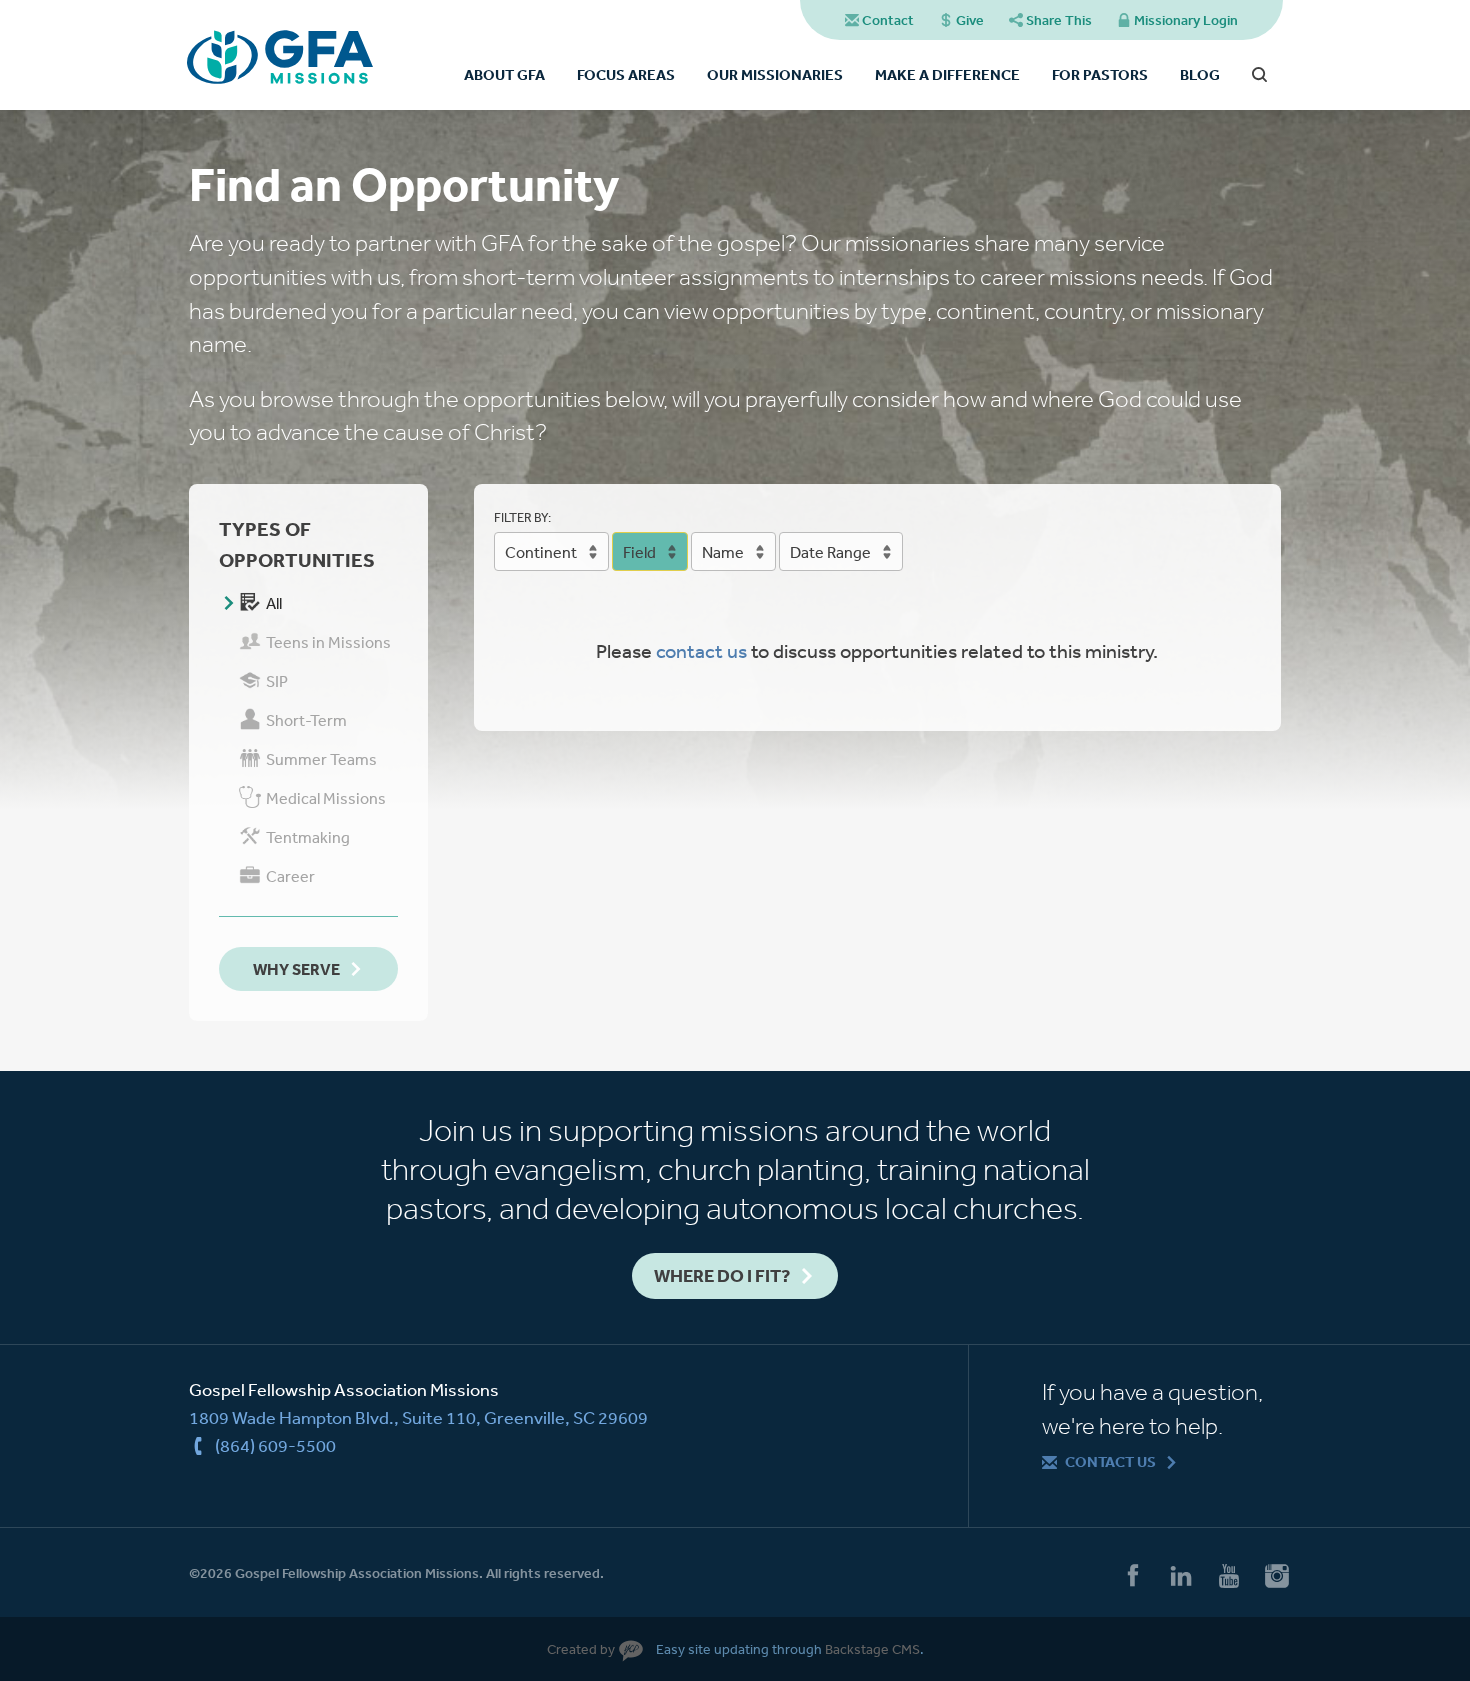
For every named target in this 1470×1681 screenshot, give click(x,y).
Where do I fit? (722, 1275)
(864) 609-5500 (275, 1445)
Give (970, 20)
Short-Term (306, 720)
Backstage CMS (872, 1649)
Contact (888, 20)
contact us (701, 650)
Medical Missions (326, 798)
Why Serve (296, 969)
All (274, 603)
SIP (277, 681)
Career (290, 876)
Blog (1200, 74)
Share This (1059, 20)
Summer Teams (321, 759)
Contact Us (1110, 1461)
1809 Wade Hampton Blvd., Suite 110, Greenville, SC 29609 (418, 1417)
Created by (581, 1649)
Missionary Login (1186, 20)
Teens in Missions (328, 642)
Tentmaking (308, 837)
